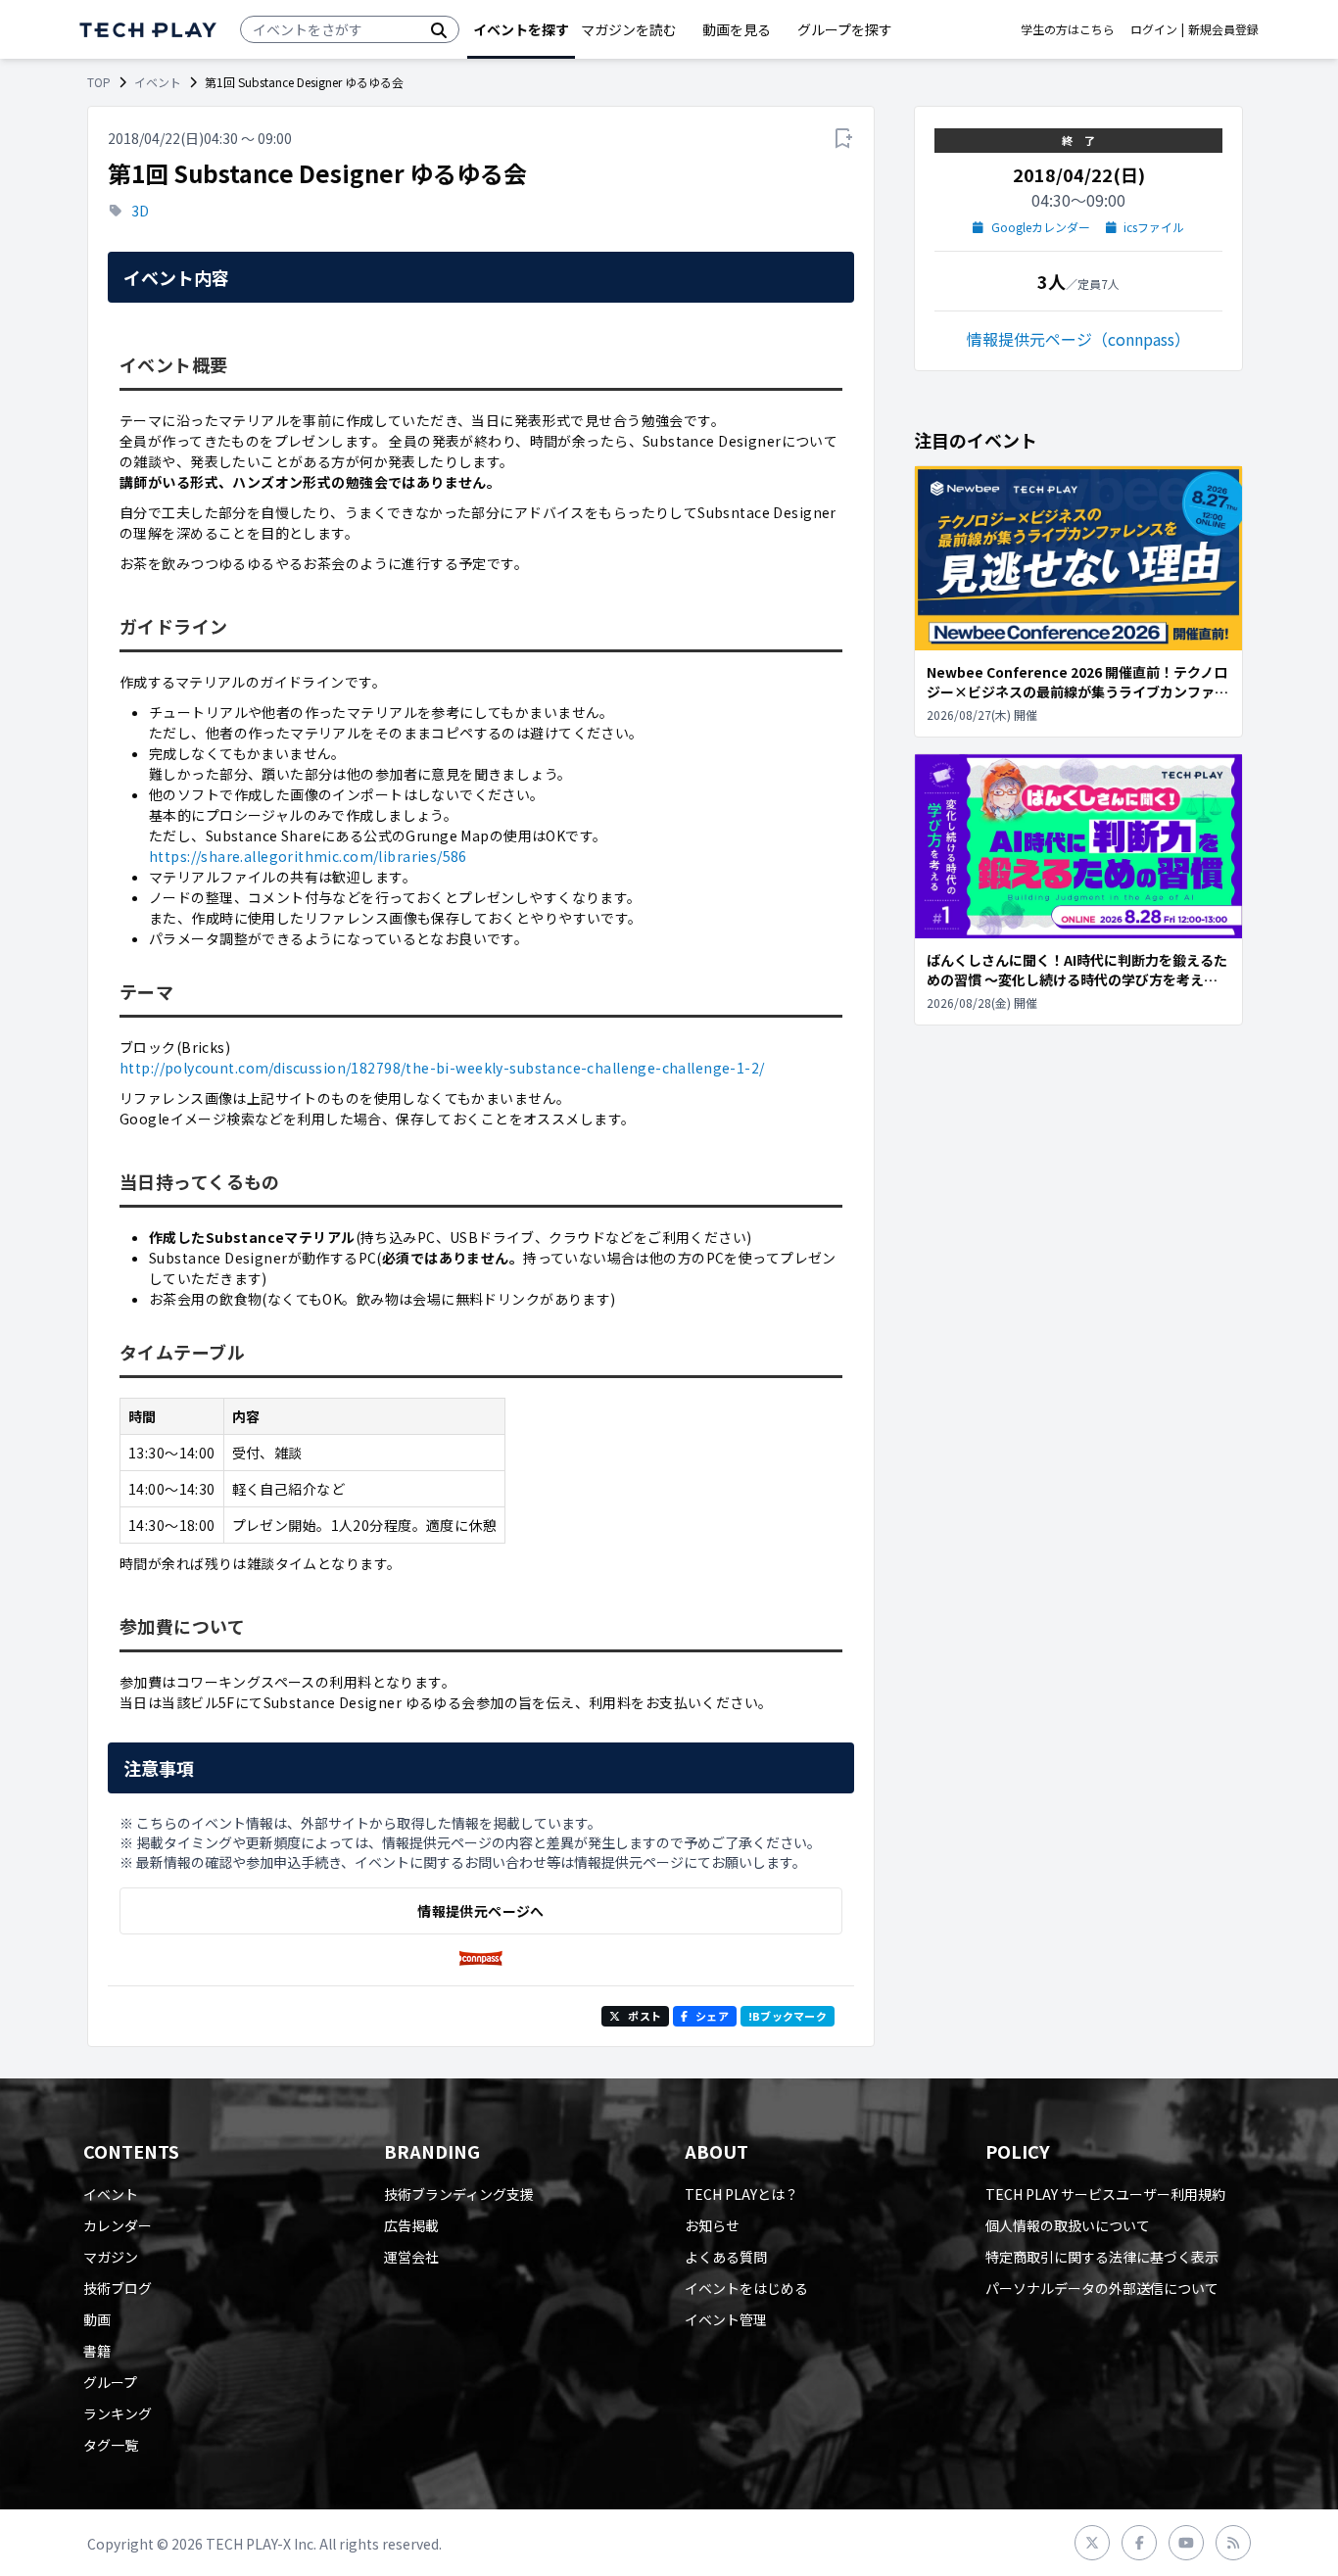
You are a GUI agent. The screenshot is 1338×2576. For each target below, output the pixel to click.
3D (140, 211)
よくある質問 (726, 2257)
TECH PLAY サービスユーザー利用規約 (1105, 2194)
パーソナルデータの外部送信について (1102, 2288)
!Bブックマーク (788, 2016)
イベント (158, 82)
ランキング (118, 2413)
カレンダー (118, 2225)
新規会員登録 (1223, 29)
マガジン (111, 2257)
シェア (712, 2016)
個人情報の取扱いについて (1068, 2225)
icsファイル (1154, 227)
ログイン (1154, 29)
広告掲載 (411, 2225)
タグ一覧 (111, 2445)
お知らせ (712, 2225)
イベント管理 (726, 2319)
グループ (110, 2382)
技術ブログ (118, 2288)
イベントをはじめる (746, 2288)
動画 (97, 2319)
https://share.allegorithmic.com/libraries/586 (308, 856)
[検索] (439, 29)
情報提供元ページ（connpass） (1078, 339)
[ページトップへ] (148, 30)
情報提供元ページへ (480, 1911)
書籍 (97, 2351)
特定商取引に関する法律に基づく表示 (1102, 2257)
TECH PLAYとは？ (741, 2194)
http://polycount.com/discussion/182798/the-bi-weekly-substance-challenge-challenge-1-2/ (442, 1068)
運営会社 (411, 2257)
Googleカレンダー (1041, 227)
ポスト (645, 2016)
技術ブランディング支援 (459, 2194)
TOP (99, 82)
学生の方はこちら (1068, 29)
